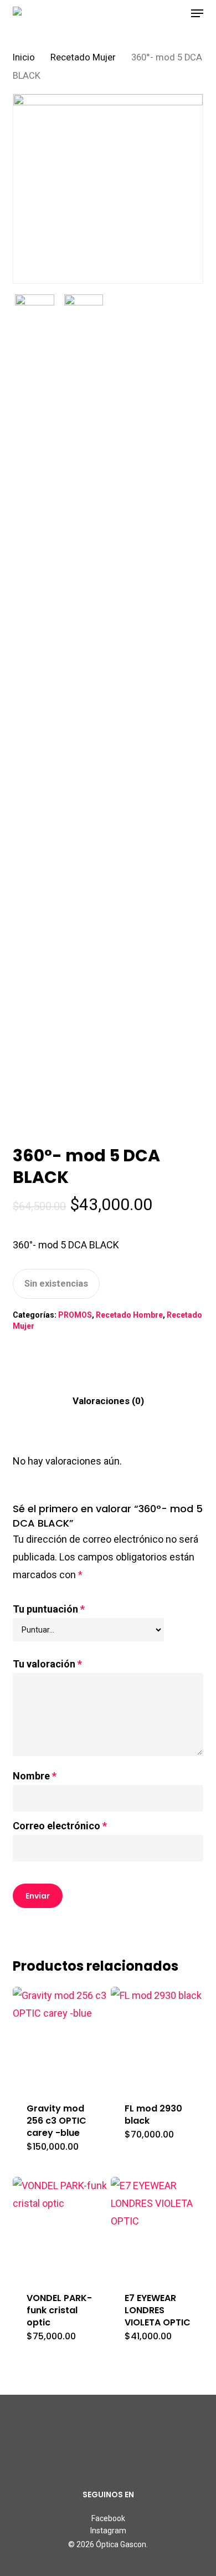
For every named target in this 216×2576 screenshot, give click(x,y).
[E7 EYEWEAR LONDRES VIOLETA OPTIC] (158, 2228)
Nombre (35, 1776)
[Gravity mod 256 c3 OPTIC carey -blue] (60, 2037)
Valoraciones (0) (108, 1401)
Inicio (24, 57)
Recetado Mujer (83, 57)
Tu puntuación (49, 1609)
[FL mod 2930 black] (158, 2037)
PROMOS (75, 1315)
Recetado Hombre (129, 1315)
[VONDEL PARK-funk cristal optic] (60, 2228)
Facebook (108, 2518)
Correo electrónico (60, 1826)
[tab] (108, 1401)
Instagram (108, 2531)
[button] (197, 13)
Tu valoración (47, 1664)
